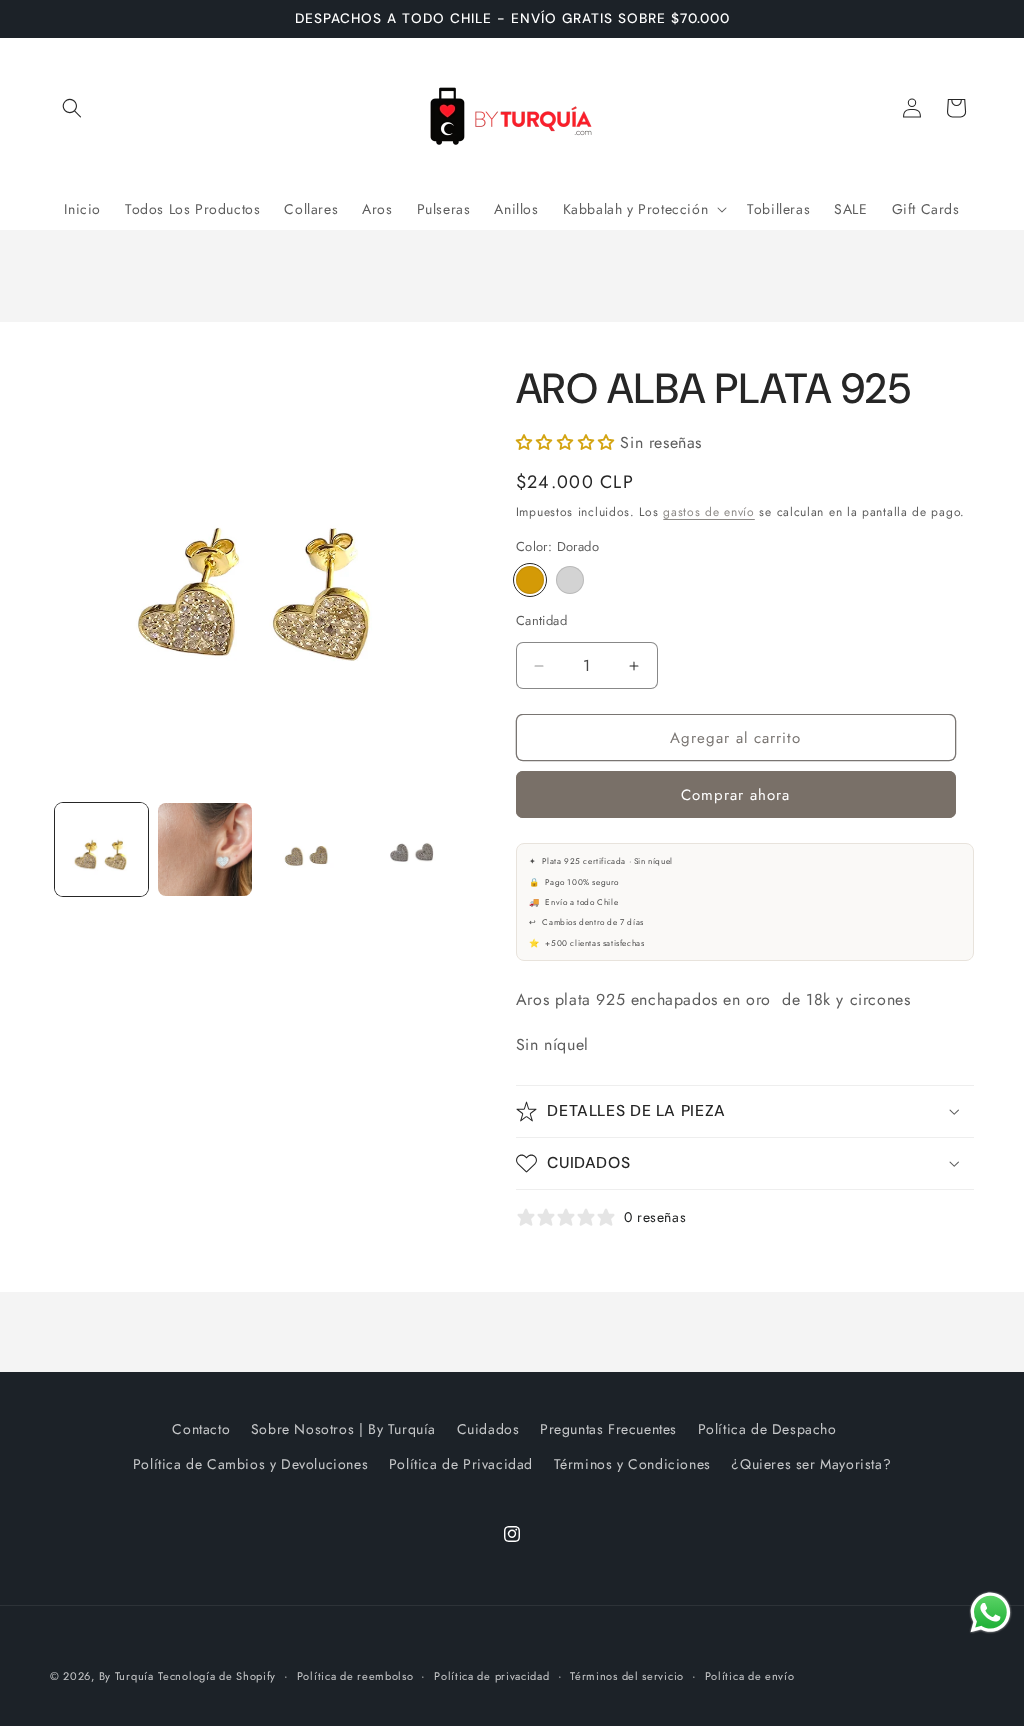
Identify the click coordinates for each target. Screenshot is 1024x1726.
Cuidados (488, 1429)
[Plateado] (570, 580)
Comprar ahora (735, 795)
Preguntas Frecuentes (608, 1429)
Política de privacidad (491, 1676)
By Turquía (126, 1676)
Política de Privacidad (461, 1464)
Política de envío (750, 1676)
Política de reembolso (355, 1676)
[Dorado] (530, 580)
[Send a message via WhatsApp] (990, 1612)
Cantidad (541, 620)
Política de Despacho (767, 1429)
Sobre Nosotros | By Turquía (343, 1429)
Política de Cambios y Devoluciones (250, 1464)
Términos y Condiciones (632, 1464)
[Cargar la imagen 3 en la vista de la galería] (308, 849)
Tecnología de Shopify (217, 1676)
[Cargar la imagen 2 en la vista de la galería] (204, 849)
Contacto (201, 1429)
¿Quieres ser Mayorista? (811, 1464)
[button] (72, 108)
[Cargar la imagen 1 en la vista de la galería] (101, 849)
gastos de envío (709, 512)
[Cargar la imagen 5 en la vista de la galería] (411, 849)
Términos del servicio (627, 1676)
